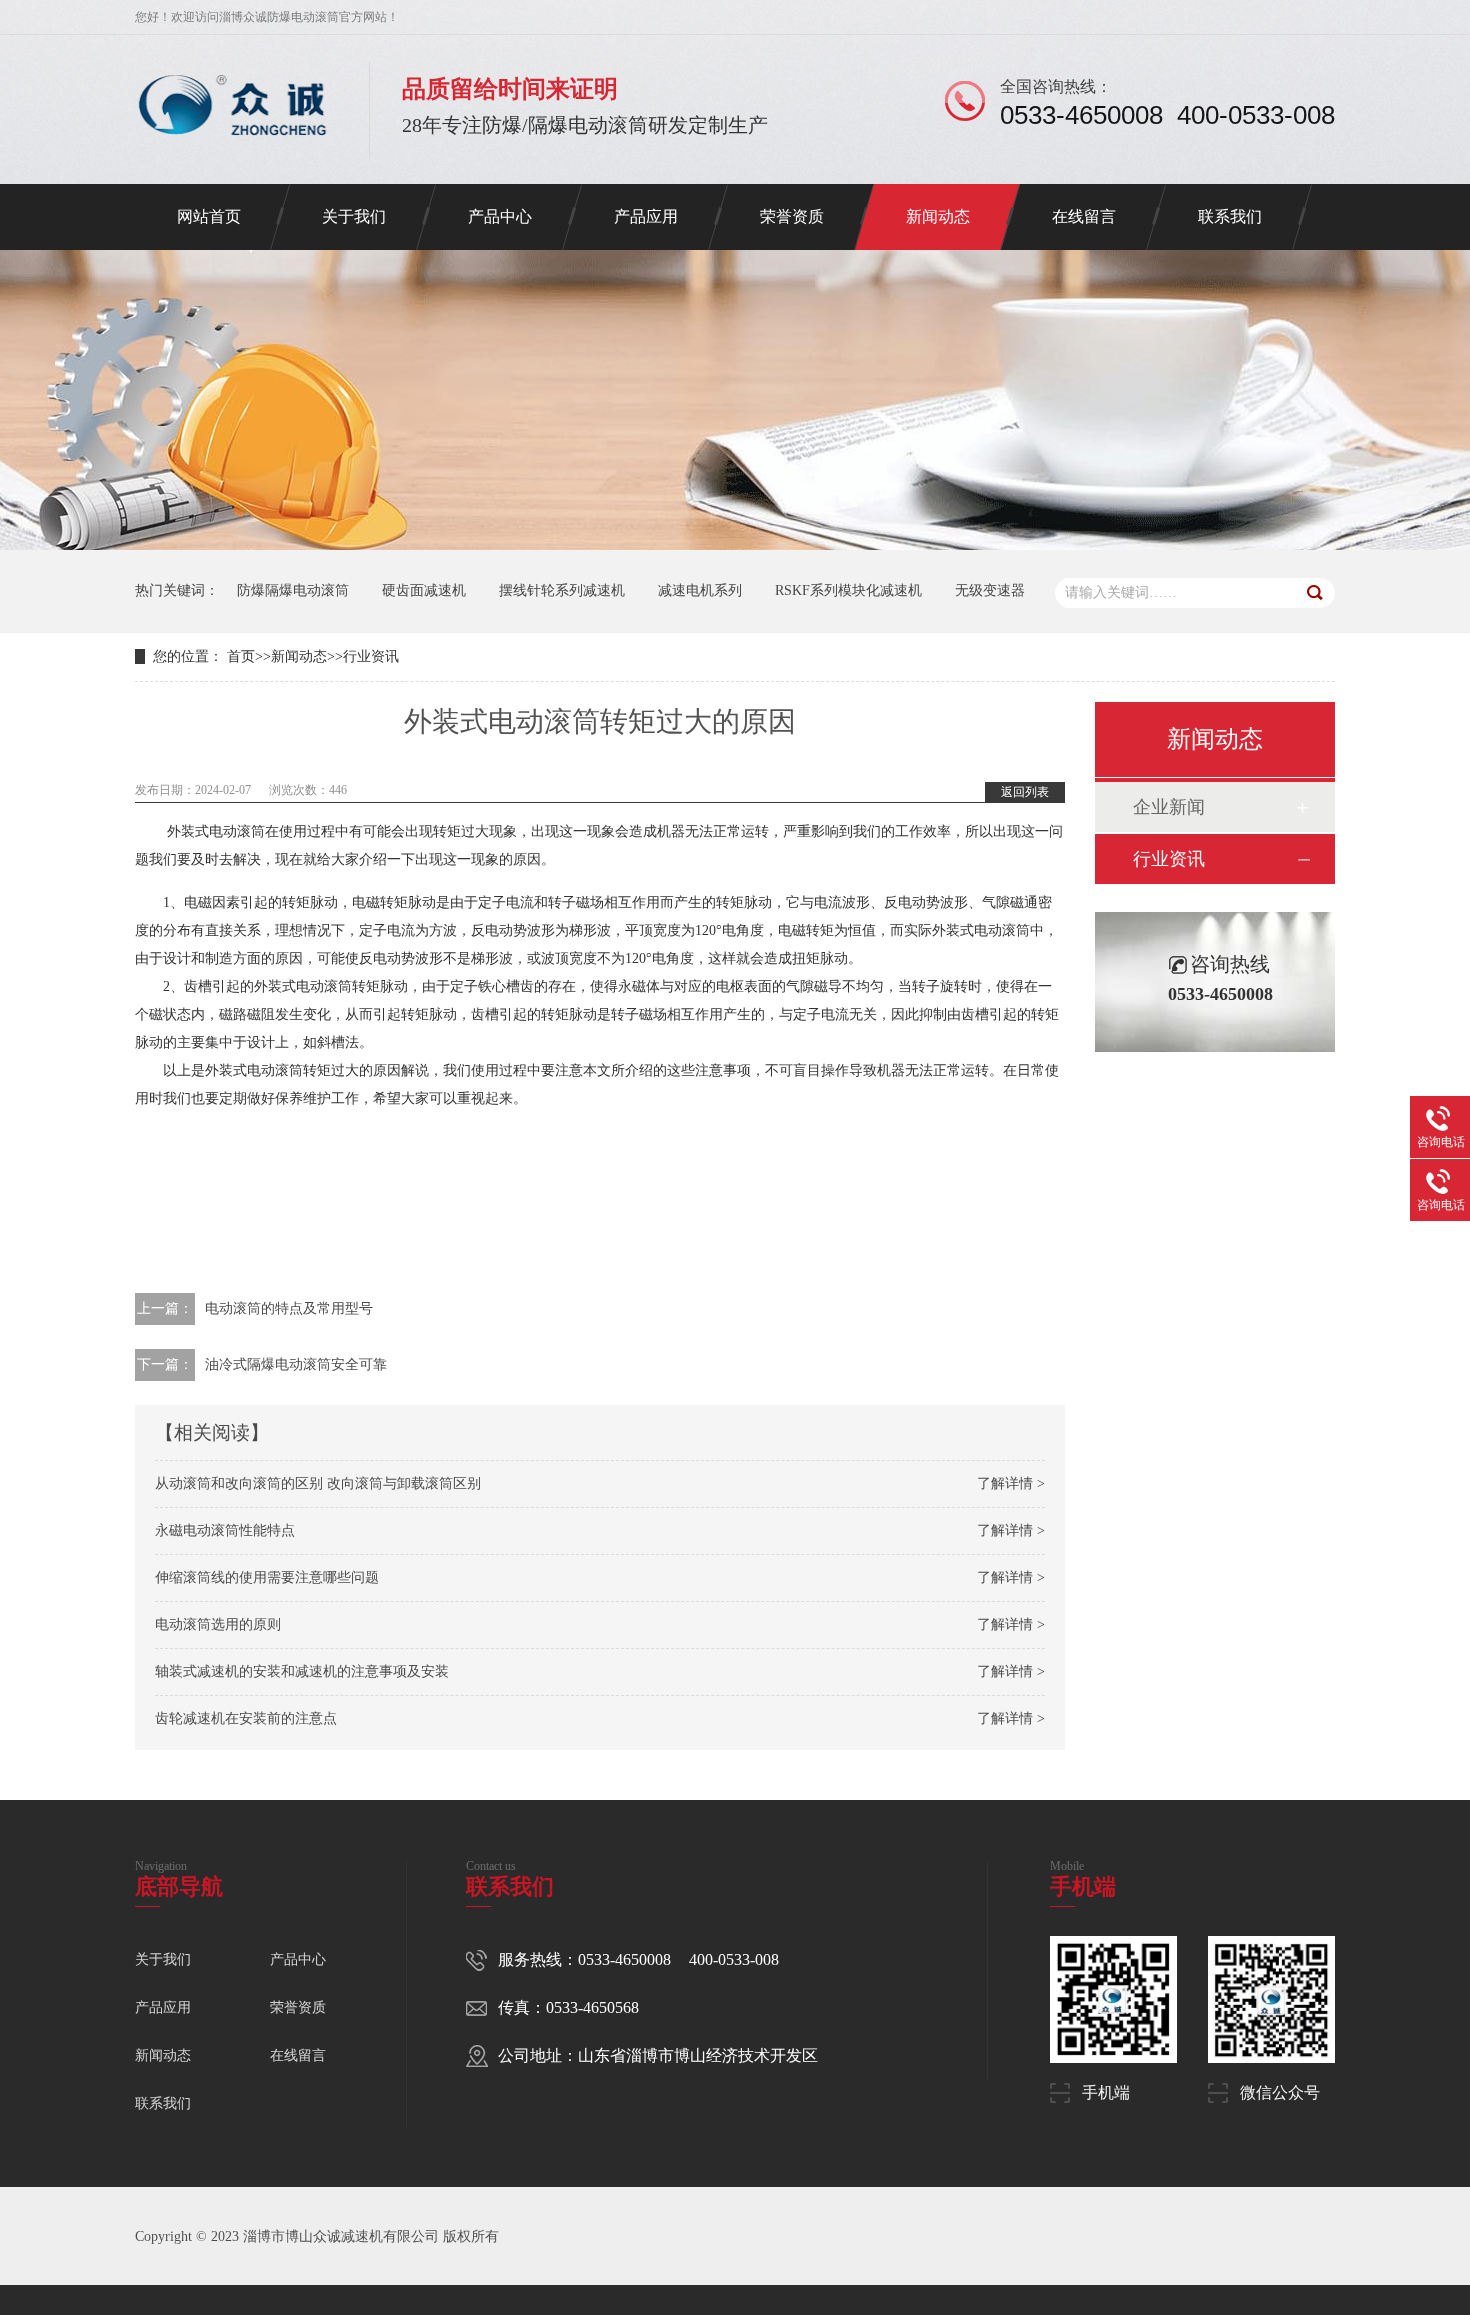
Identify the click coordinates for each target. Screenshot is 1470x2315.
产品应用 (646, 216)
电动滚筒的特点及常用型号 (289, 1308)
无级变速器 (990, 590)
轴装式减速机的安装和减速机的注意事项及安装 (302, 1671)
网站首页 (209, 216)
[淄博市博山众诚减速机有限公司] (232, 146)
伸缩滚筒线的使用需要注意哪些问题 (267, 1577)
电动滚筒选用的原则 (218, 1624)
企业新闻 (1169, 807)
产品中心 (500, 216)
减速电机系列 (700, 590)
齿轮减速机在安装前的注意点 (246, 1718)
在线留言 (1084, 216)
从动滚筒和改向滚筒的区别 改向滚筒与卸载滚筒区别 (318, 1483)
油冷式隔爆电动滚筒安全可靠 (296, 1364)
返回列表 (1025, 792)
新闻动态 (938, 216)
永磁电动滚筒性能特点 (225, 1530)
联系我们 (1230, 216)
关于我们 (354, 216)
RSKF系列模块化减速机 (848, 590)
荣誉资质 (792, 216)
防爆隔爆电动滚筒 (293, 590)
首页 (241, 656)
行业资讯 (371, 656)
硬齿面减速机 (424, 590)
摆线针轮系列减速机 (562, 590)
